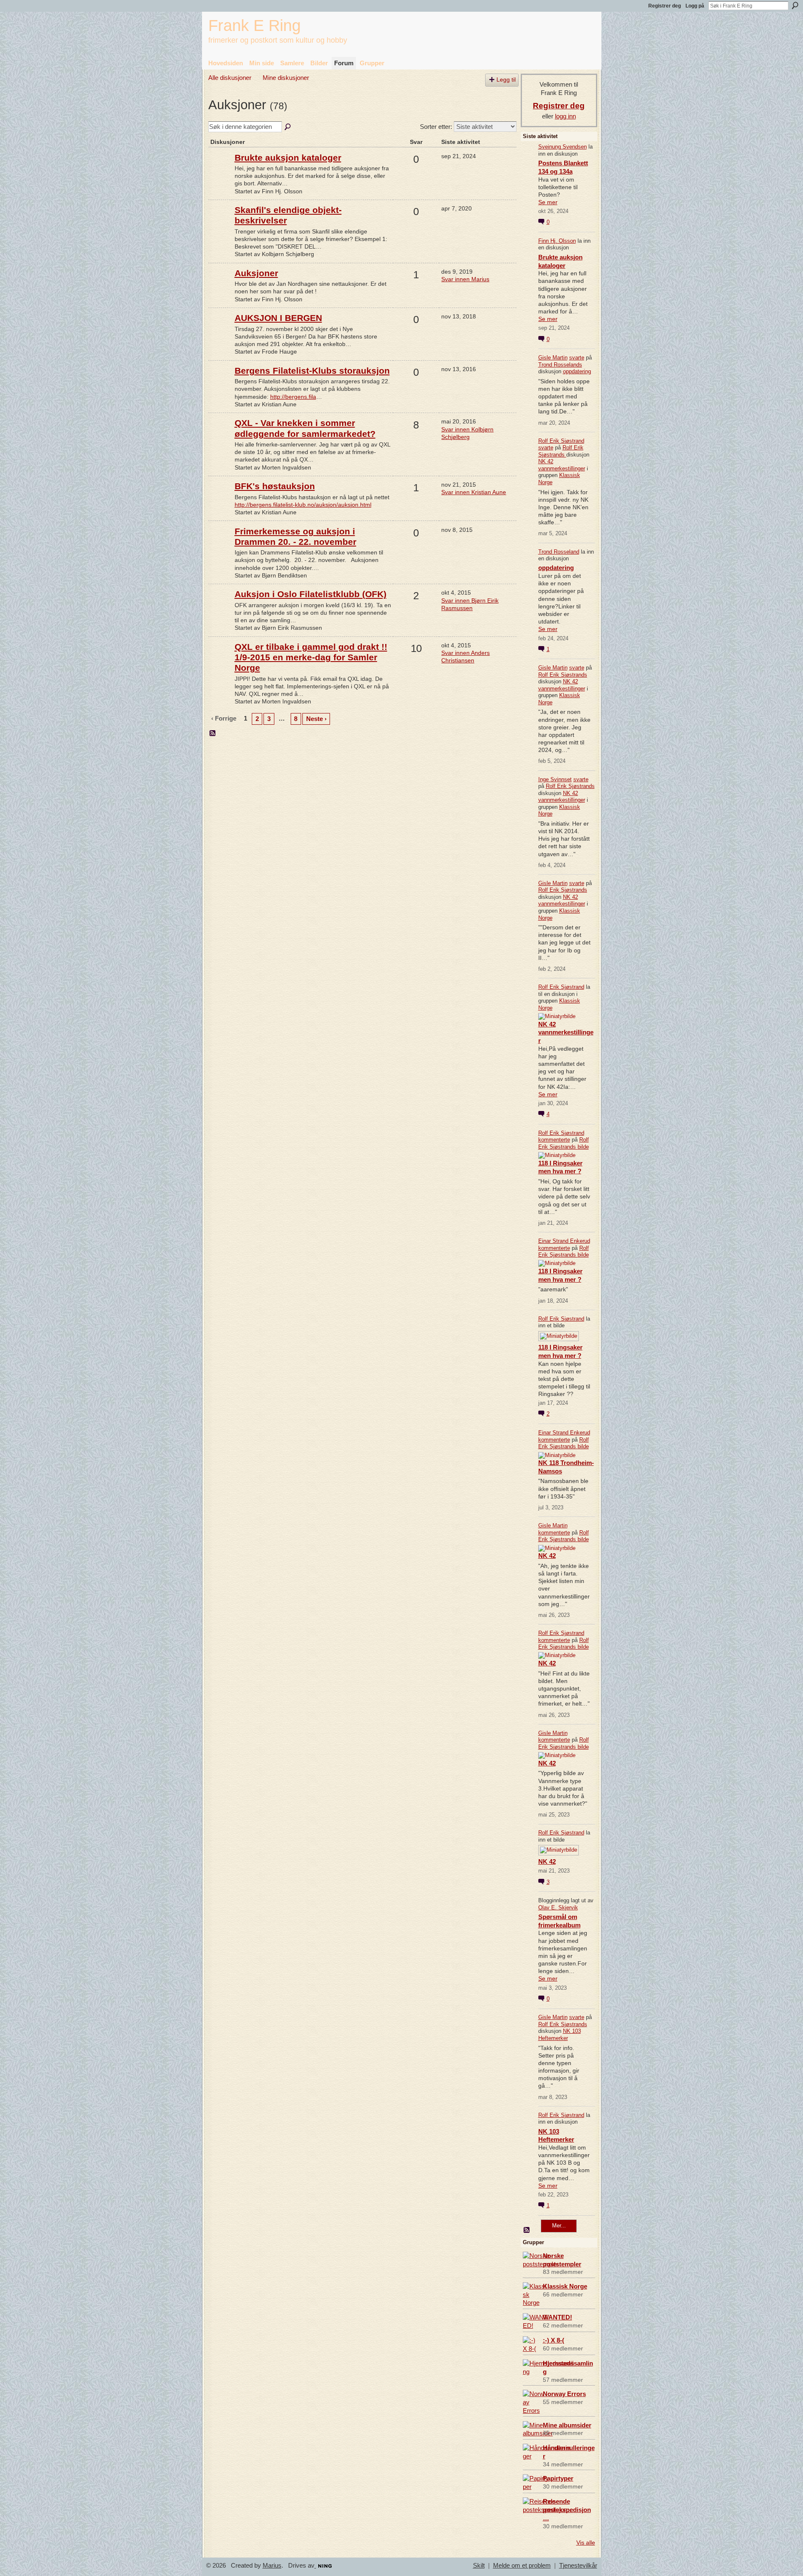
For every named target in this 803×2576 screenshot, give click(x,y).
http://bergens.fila (293, 397)
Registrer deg (665, 6)
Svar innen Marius (465, 279)
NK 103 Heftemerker (560, 2035)
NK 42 (547, 1556)
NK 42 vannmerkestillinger (562, 465)
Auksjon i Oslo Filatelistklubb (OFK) (311, 594)
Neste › (316, 719)
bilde (583, 1147)
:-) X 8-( (554, 2340)
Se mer (548, 202)
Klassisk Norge (565, 2286)
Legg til (506, 80)
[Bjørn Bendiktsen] (220, 544)
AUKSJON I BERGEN (278, 318)
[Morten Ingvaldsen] (220, 436)
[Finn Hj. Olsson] (220, 170)
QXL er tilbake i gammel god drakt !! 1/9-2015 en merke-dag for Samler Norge (311, 657)
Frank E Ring (254, 25)
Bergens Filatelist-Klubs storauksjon (312, 371)
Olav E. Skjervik (558, 1908)
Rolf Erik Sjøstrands (561, 451)
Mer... (559, 2226)
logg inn (565, 116)
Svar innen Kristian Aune (474, 492)
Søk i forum (288, 127)
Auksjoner (256, 273)
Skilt (479, 2566)
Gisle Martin (553, 358)
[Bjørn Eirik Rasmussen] (220, 607)
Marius (272, 2566)
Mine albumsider (567, 2425)
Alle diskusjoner (230, 78)
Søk (795, 5)
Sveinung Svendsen (563, 147)
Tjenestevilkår (578, 2566)
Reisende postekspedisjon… (567, 2510)
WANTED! (557, 2317)
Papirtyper (558, 2478)
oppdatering (577, 371)
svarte (577, 358)
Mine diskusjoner (286, 78)
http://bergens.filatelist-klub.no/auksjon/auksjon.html (303, 505)
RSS (213, 734)
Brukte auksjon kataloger (288, 158)
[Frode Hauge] (220, 331)
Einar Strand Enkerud (564, 1241)
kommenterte (554, 1140)
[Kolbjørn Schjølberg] (220, 223)
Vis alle (586, 2543)
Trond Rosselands (560, 365)
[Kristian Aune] (220, 383)
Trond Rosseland (559, 552)
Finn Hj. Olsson (557, 241)
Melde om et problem (522, 2566)
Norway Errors (564, 2394)
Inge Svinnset (555, 779)
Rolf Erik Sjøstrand (561, 441)
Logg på (695, 6)
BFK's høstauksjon (275, 486)
